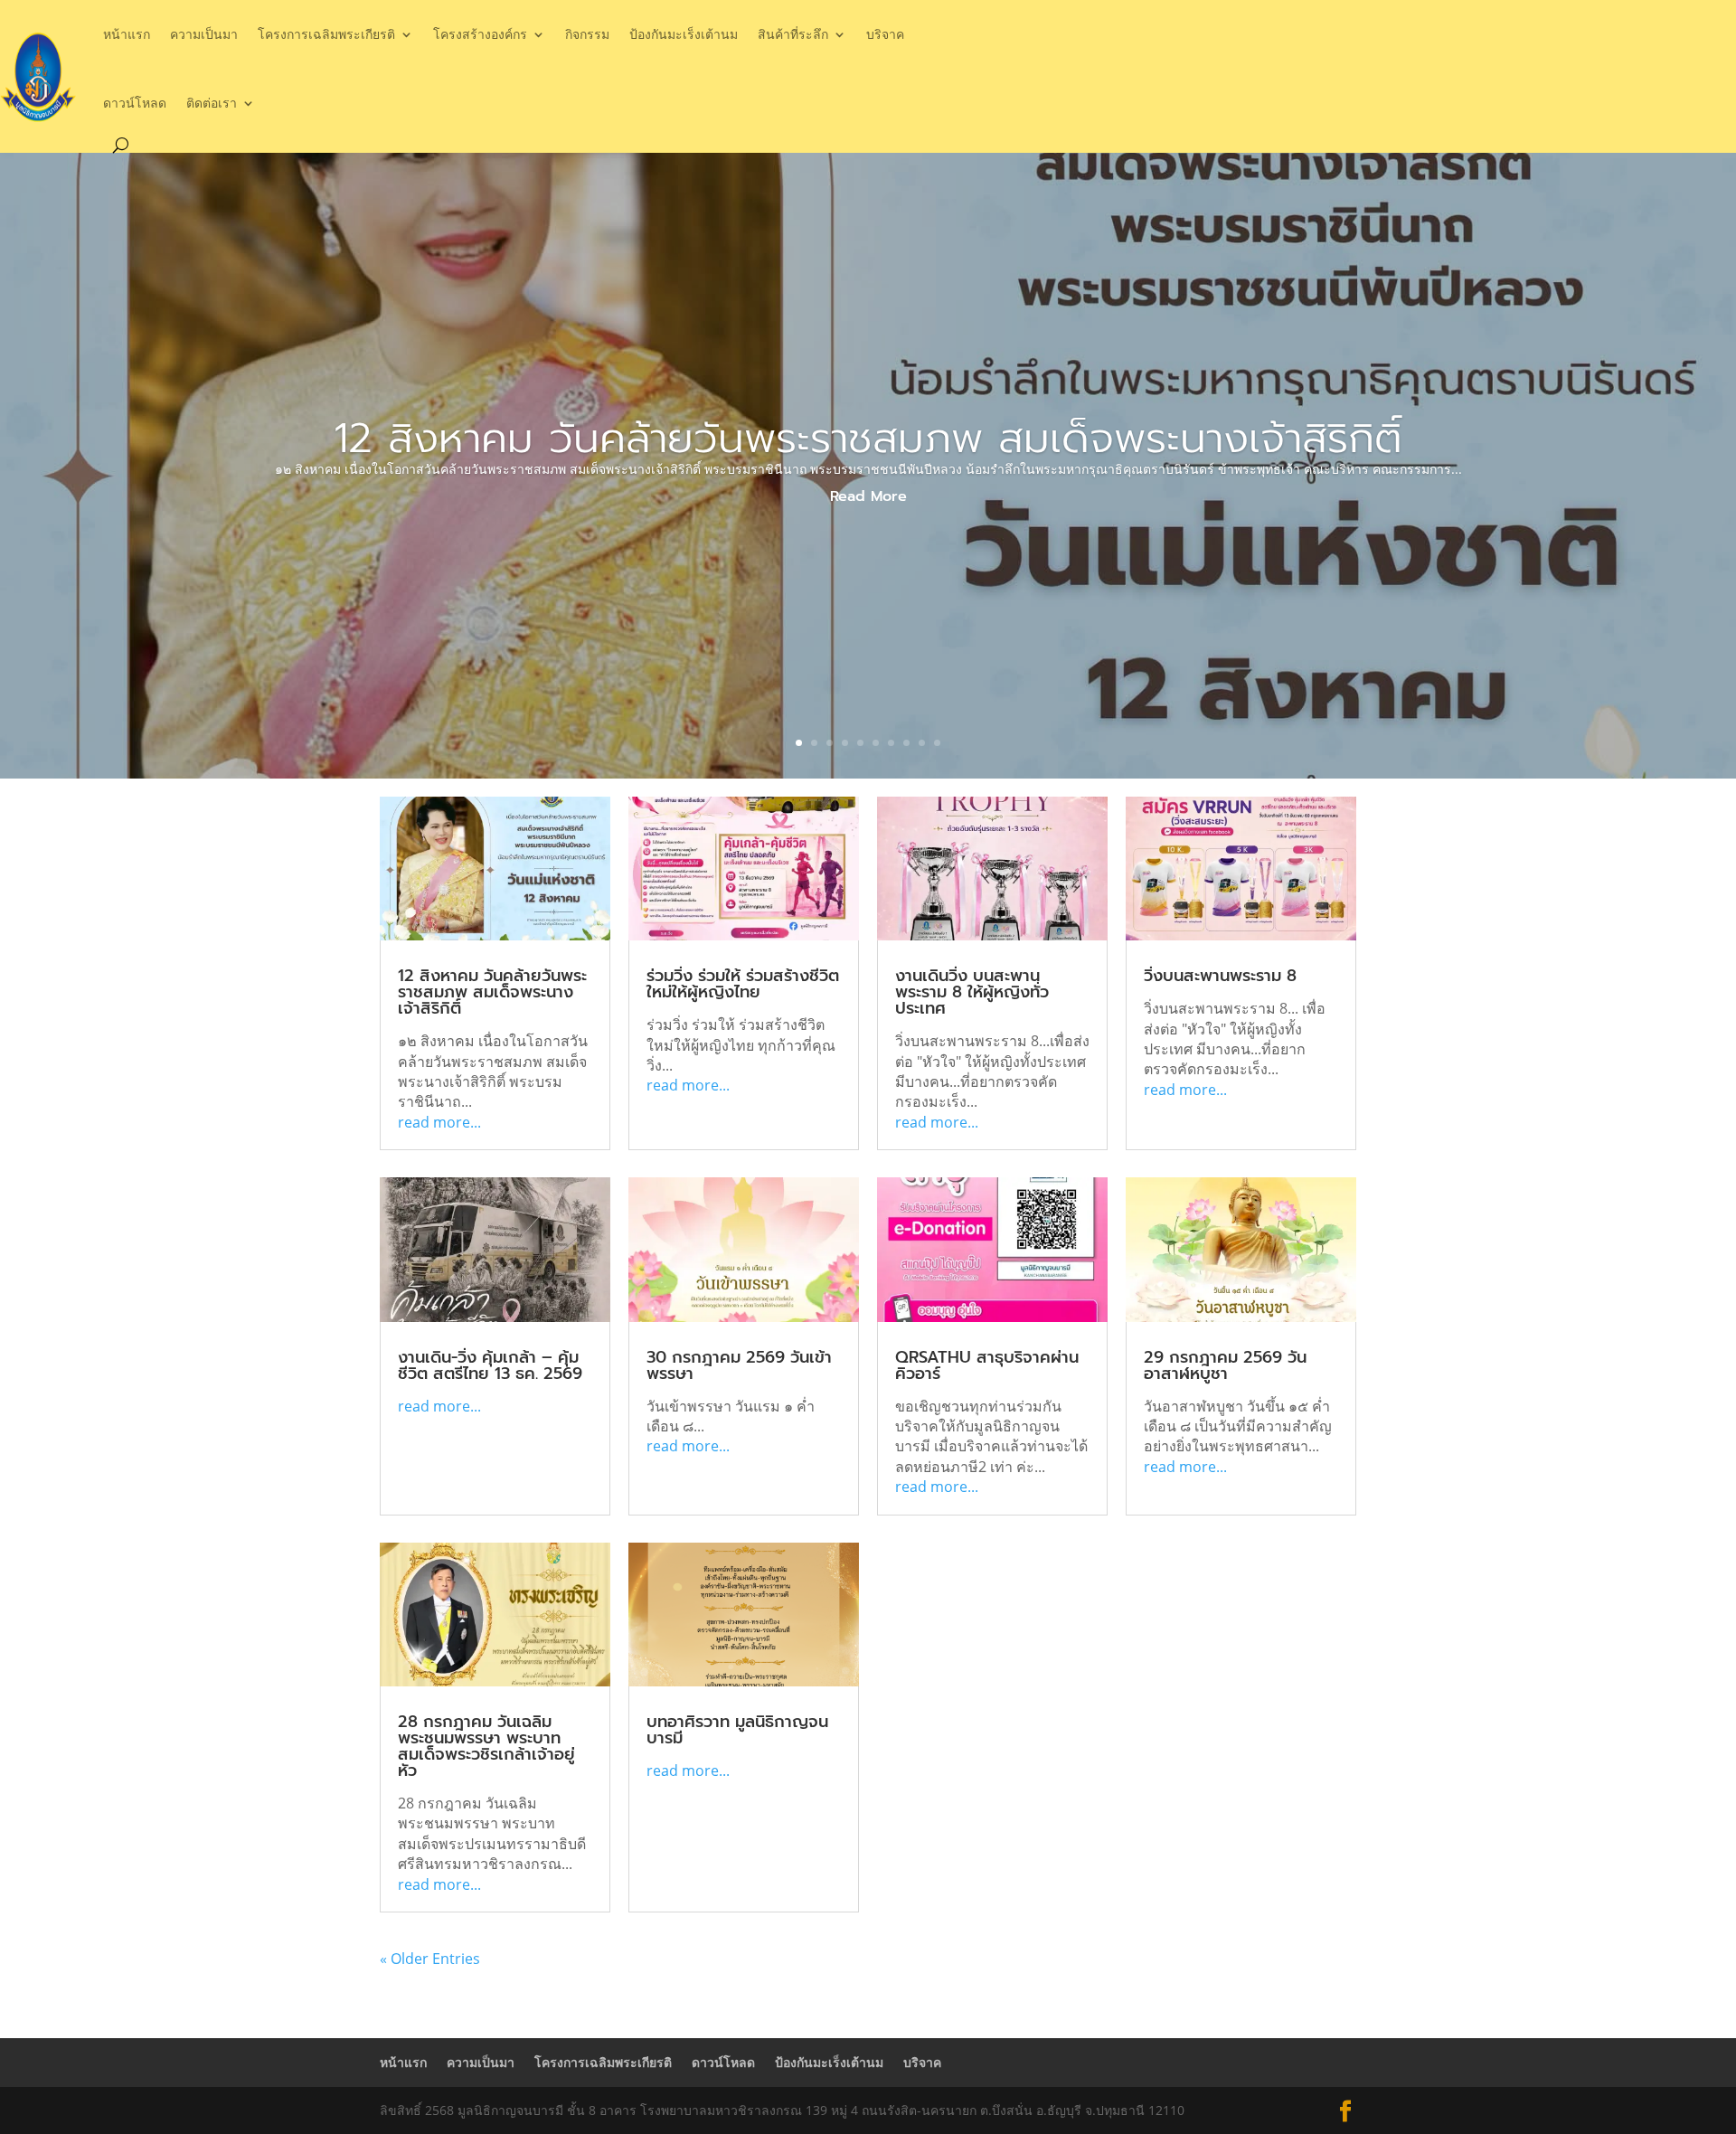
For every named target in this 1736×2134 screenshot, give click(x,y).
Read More (868, 496)
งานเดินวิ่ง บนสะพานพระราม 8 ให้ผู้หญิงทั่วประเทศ (972, 992)
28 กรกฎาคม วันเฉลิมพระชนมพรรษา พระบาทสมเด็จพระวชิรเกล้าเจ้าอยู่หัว (486, 1746)
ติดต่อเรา (212, 103)
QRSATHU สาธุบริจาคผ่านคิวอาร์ (987, 1365)
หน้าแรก (127, 34)
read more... (439, 1122)
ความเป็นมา (204, 34)
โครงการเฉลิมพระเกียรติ (326, 34)
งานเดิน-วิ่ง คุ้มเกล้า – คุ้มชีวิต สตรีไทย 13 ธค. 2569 (490, 1365)
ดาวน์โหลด (135, 103)
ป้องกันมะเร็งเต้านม (684, 34)
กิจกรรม (587, 34)
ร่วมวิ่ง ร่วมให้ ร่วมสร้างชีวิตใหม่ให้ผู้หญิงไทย (743, 984)
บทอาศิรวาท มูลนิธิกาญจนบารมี (737, 1730)
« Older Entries (430, 1959)
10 (937, 743)
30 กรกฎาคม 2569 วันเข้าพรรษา (739, 1365)
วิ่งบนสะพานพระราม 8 (1220, 976)
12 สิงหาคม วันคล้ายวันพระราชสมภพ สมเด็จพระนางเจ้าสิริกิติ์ (868, 438)
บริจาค (885, 34)
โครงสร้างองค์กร (480, 34)
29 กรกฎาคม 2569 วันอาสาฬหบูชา (1225, 1365)
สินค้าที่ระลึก (793, 34)
